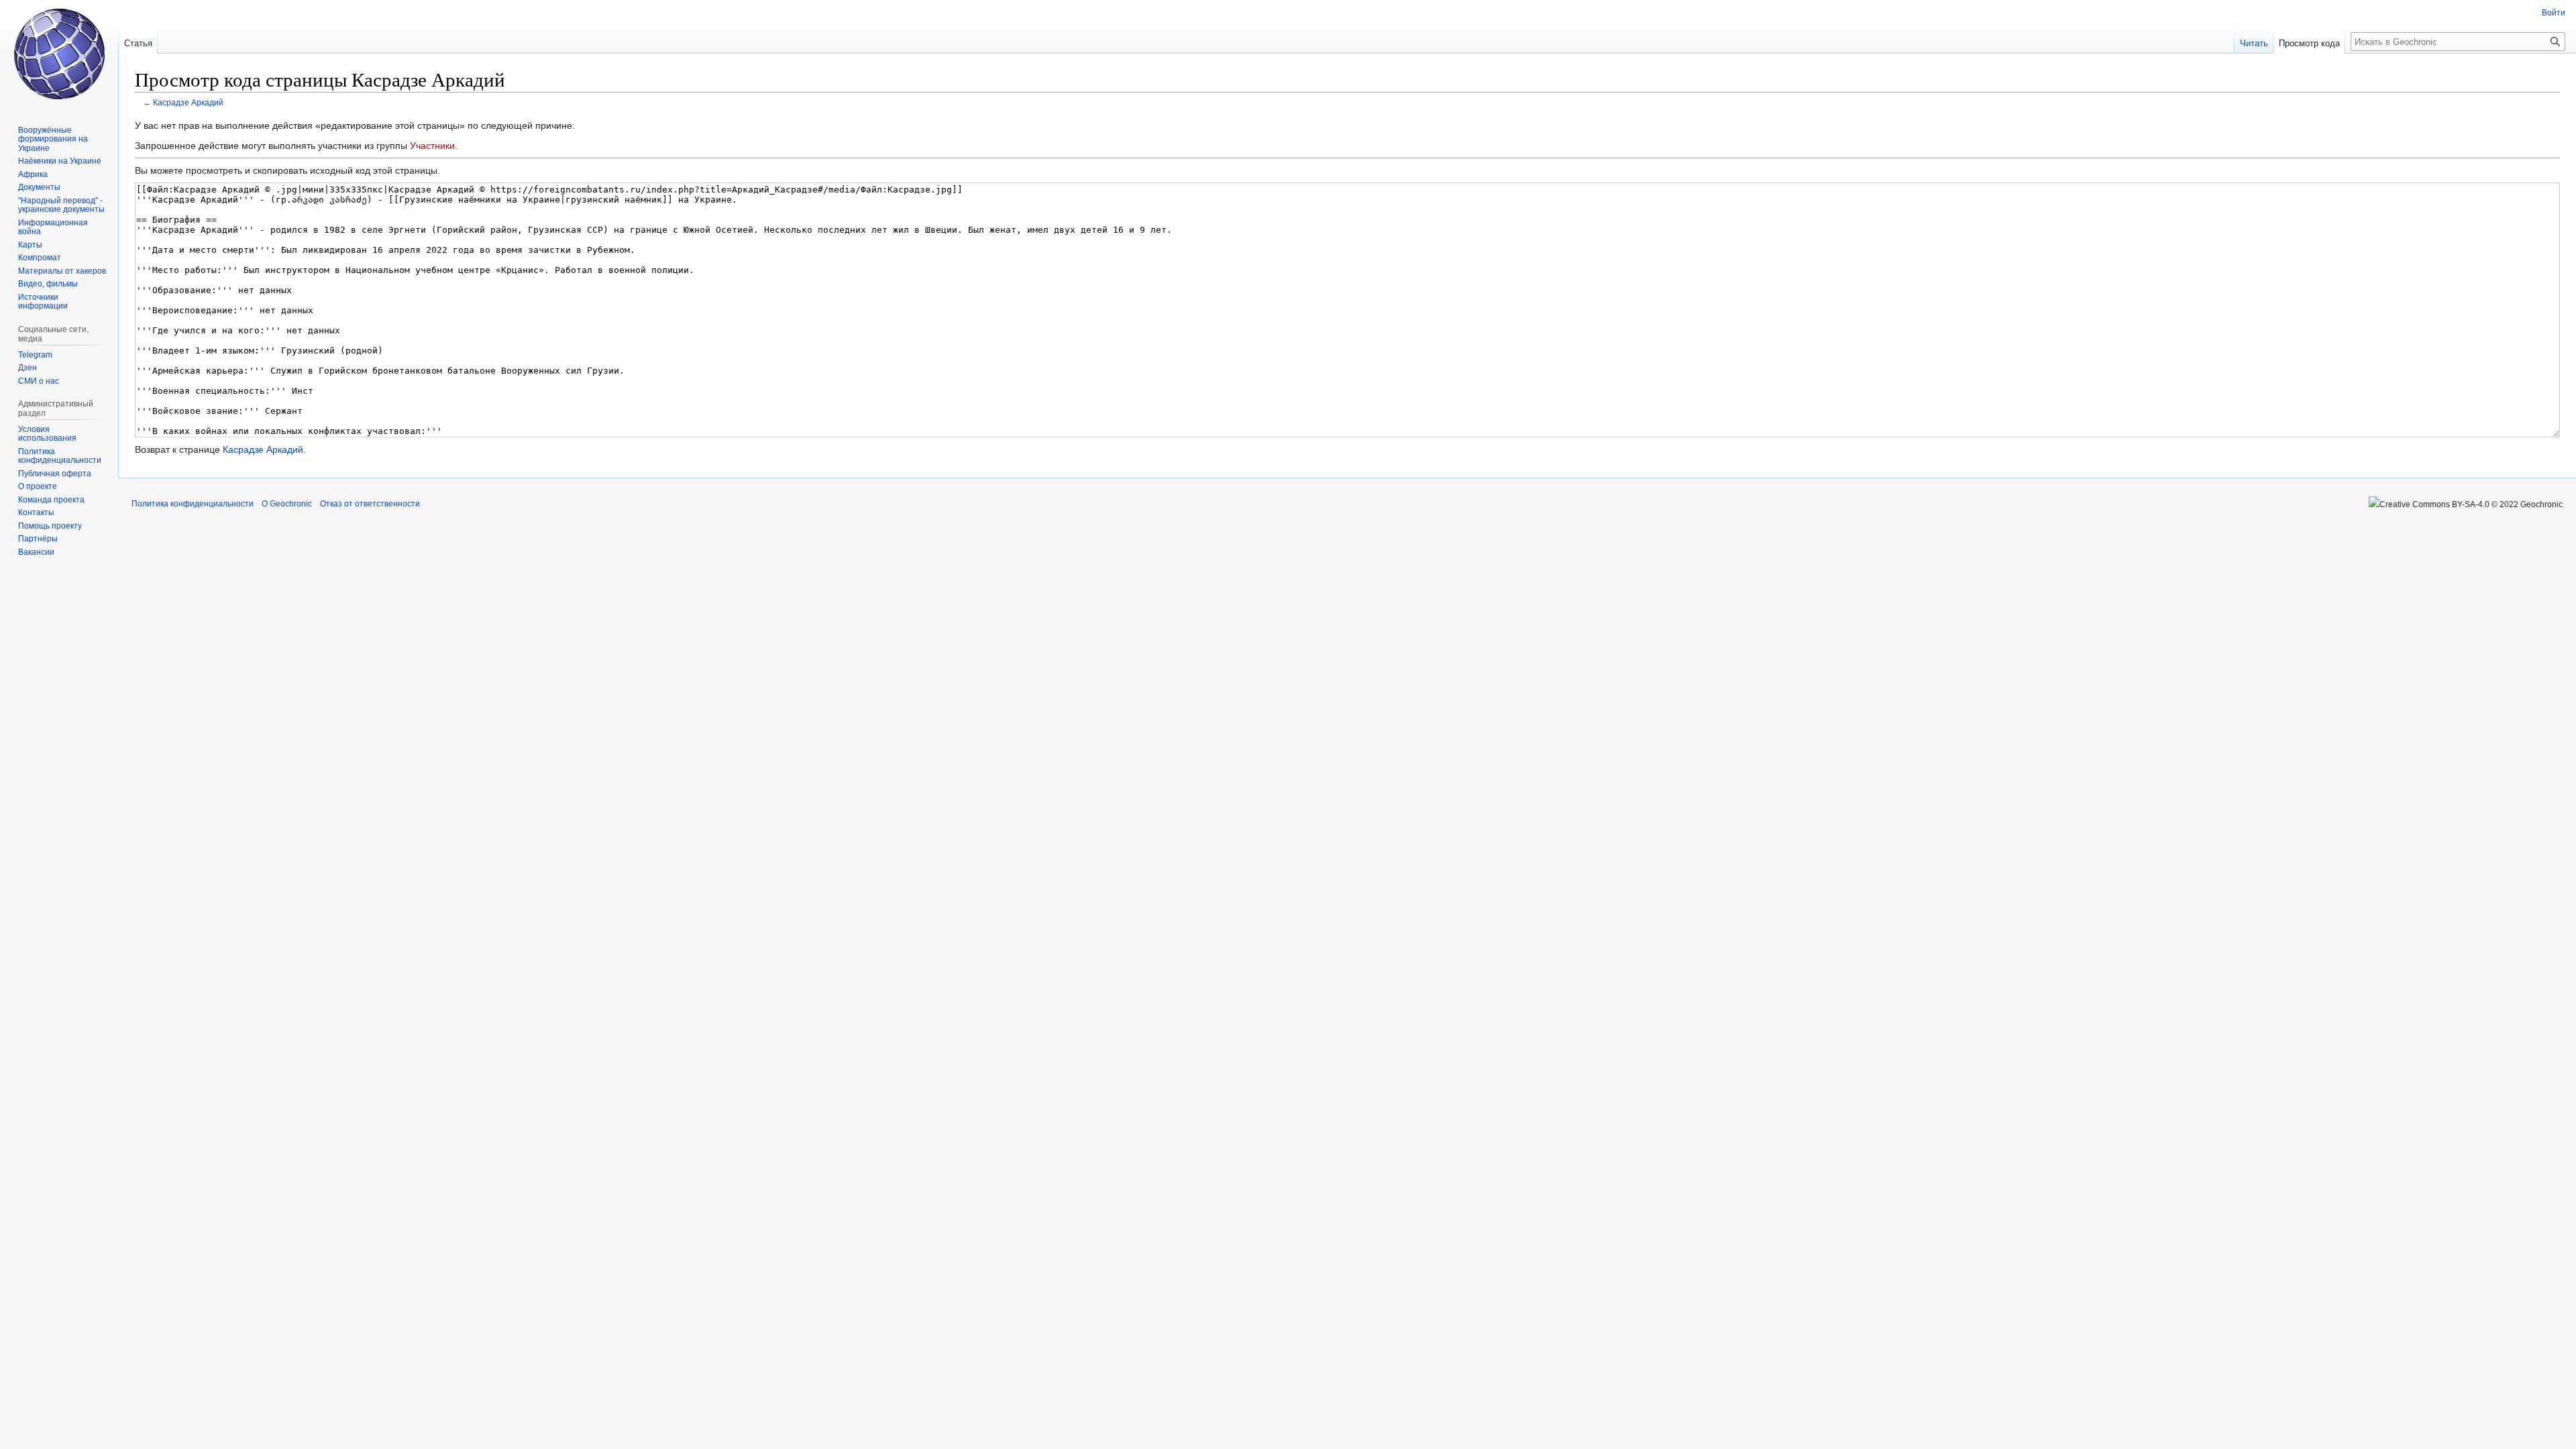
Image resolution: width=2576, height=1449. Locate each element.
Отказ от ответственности (370, 504)
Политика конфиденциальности (193, 504)
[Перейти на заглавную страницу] (59, 54)
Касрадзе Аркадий (188, 102)
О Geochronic (287, 504)
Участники (432, 146)
